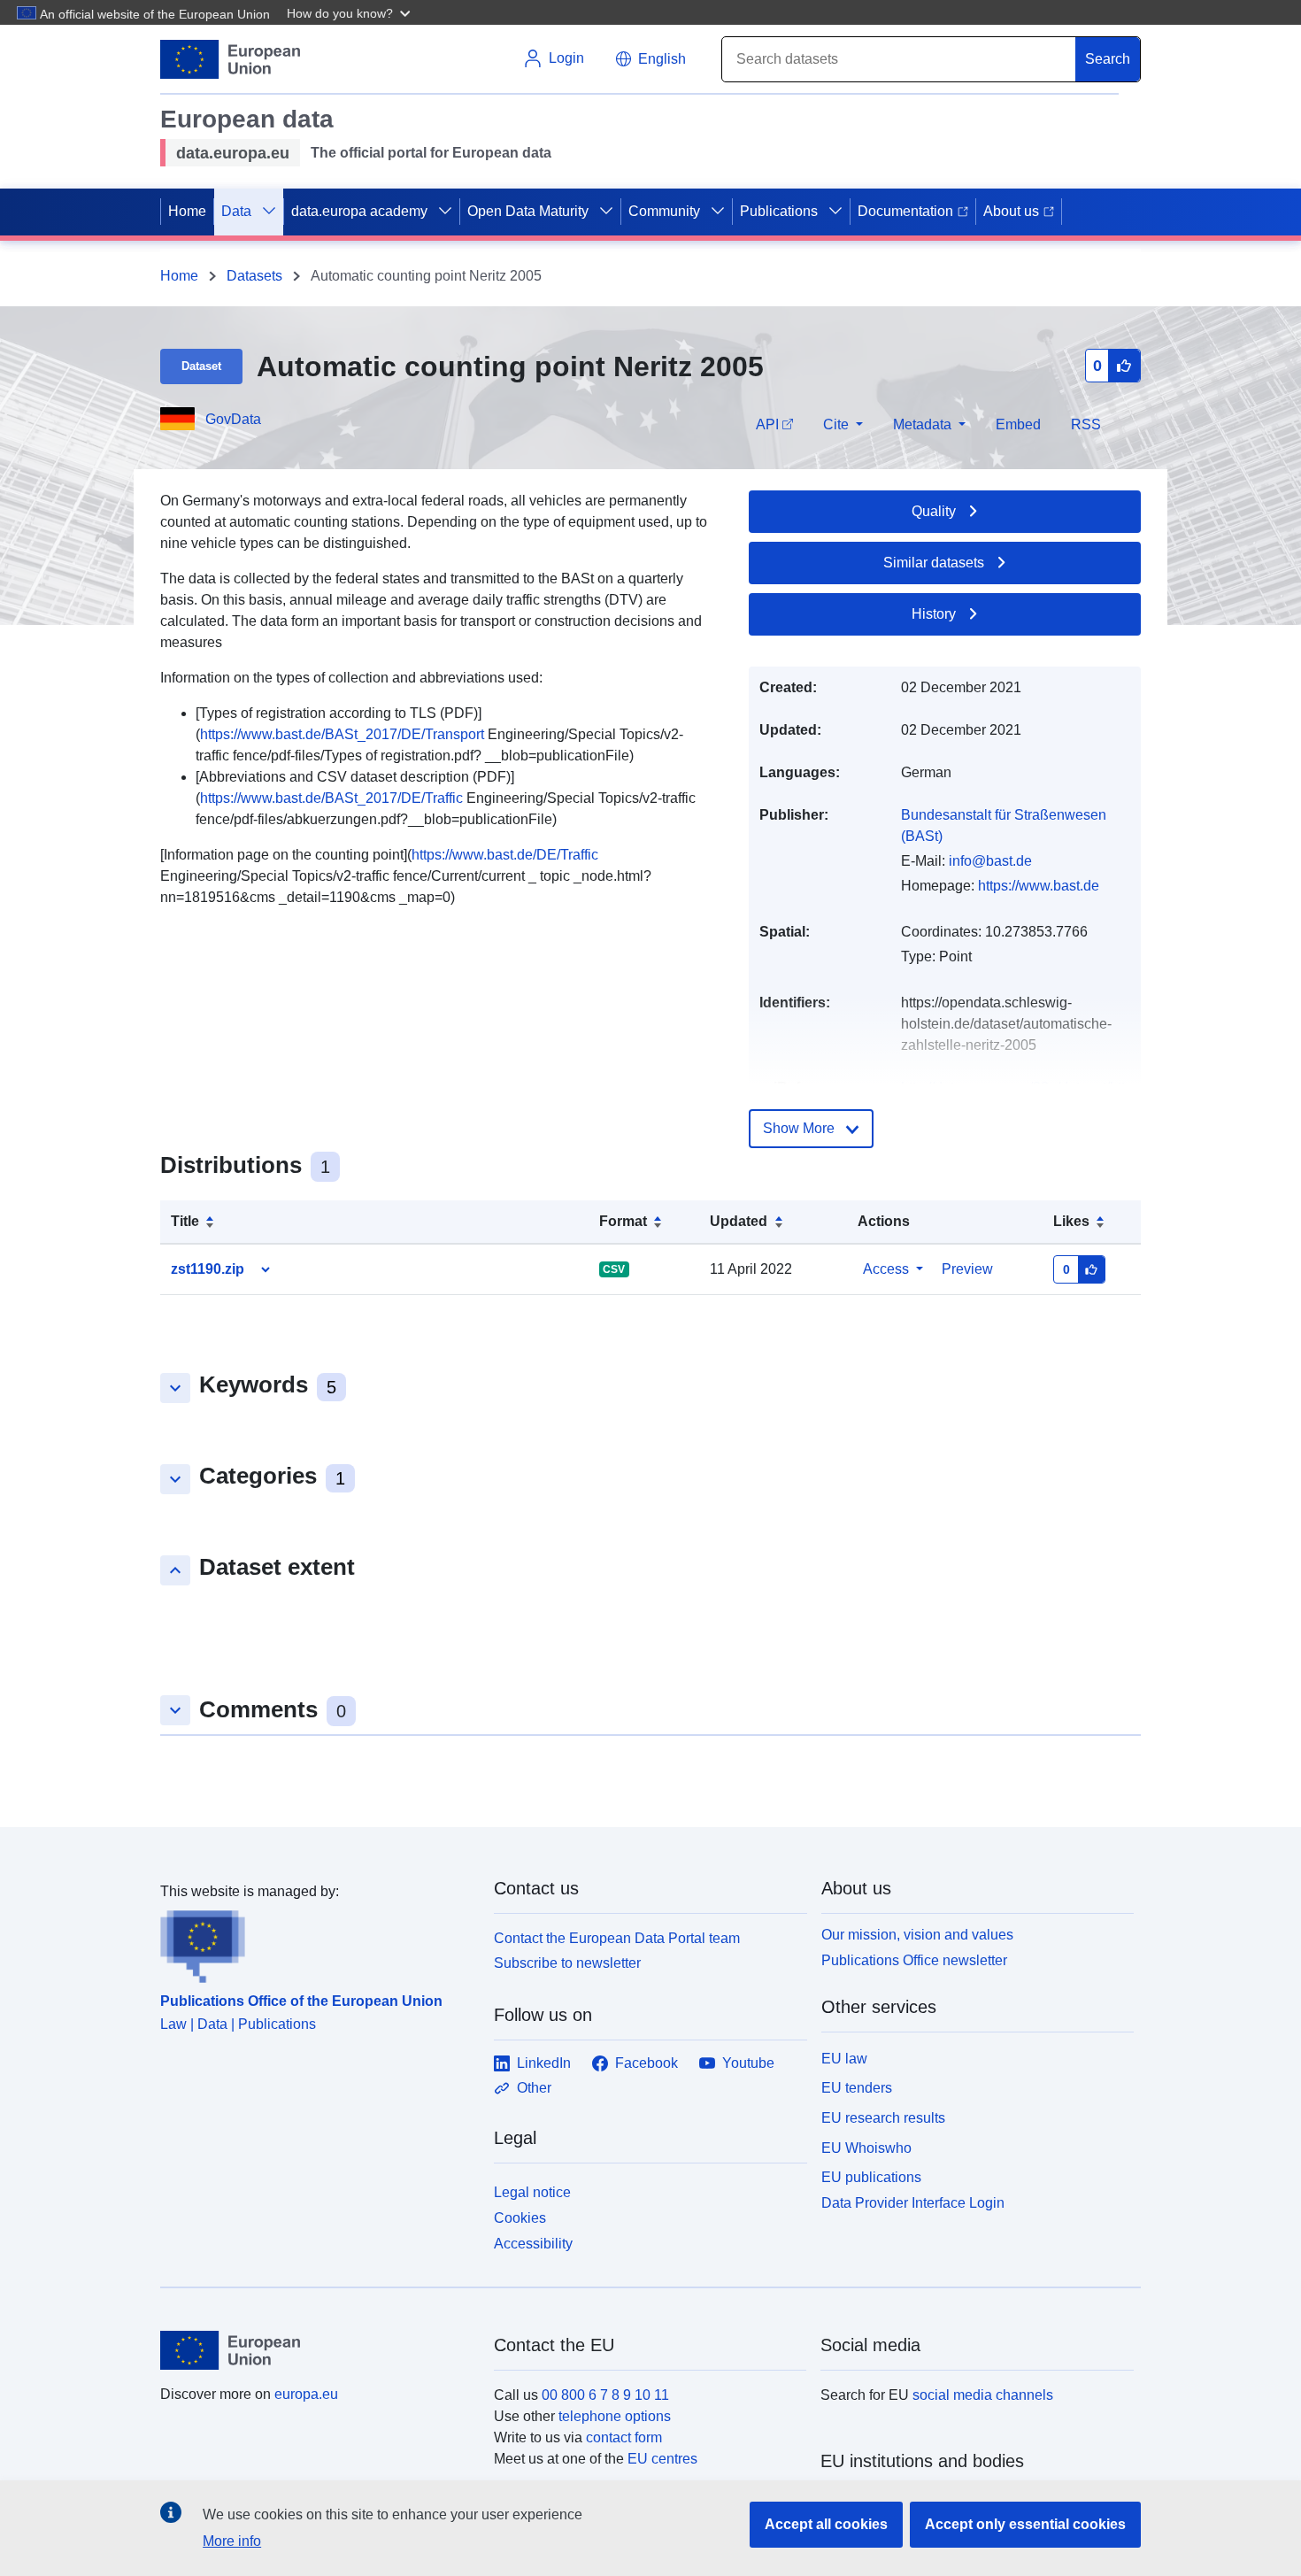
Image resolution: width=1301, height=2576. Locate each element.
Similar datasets (934, 563)
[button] (350, 12)
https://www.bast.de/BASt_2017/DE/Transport (342, 734)
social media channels (983, 2395)
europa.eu (306, 2394)
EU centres (662, 2459)
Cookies (520, 2218)
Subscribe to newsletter (567, 1963)
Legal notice (532, 2192)
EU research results (883, 2118)
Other (534, 2088)
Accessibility (533, 2244)
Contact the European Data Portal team (617, 1938)
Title (185, 1221)
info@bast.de (990, 861)
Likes (1071, 1221)
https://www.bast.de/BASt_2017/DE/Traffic (331, 798)
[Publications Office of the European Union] (316, 1943)
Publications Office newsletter (914, 1960)
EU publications (871, 2177)
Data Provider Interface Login (913, 2203)
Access (886, 1269)
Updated (739, 1221)
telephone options (615, 2416)
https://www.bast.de (1039, 886)
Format (623, 1221)
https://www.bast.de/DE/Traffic (505, 855)
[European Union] (317, 2350)
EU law (844, 2059)
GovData (233, 419)
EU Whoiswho (866, 2148)
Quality (934, 511)
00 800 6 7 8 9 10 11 (605, 2395)
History (934, 614)
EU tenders (857, 2088)
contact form (624, 2437)
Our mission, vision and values (917, 1935)
